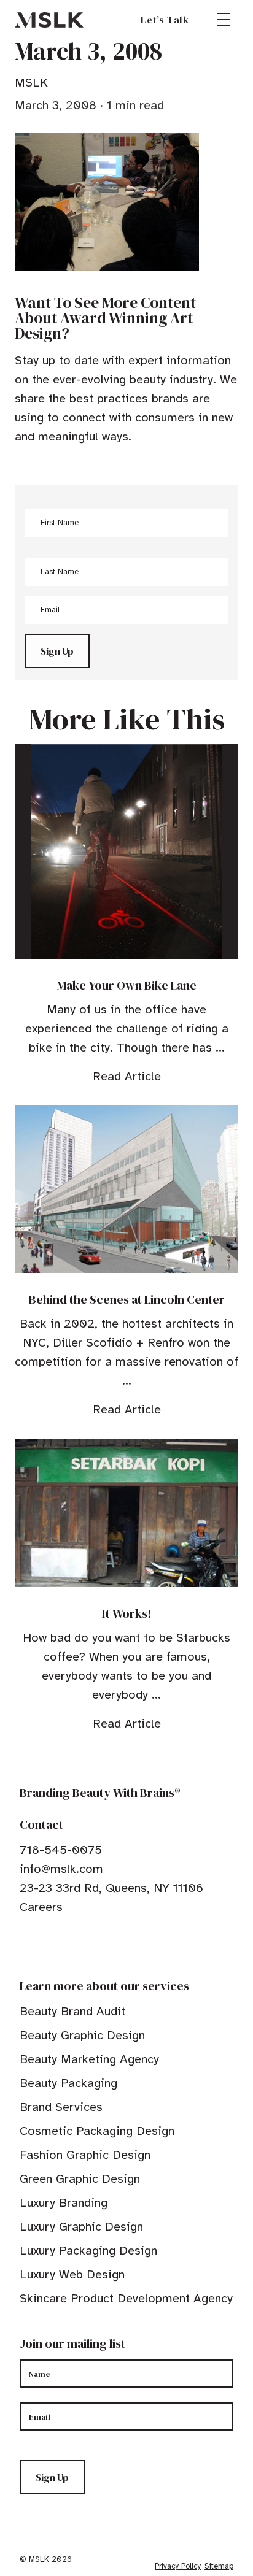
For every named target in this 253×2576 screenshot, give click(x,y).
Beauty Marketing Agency (89, 2059)
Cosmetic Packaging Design (97, 2131)
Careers (41, 1907)
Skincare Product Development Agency (126, 2298)
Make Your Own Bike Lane (127, 985)
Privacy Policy (178, 2566)
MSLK (49, 20)
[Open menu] (224, 20)
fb (25, 1945)
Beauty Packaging (68, 2083)
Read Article (127, 1076)
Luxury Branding (64, 2203)
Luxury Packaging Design (88, 2251)
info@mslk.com (61, 1869)
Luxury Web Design (72, 2274)
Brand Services (61, 2107)
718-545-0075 (61, 1850)
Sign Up (57, 651)
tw (44, 1945)
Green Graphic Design (80, 2179)
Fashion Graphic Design (85, 2155)
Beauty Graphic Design (82, 2035)
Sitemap (219, 2566)
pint (63, 1945)
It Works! (127, 1613)
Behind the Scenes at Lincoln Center (127, 1299)
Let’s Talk (165, 20)
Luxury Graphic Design (81, 2227)
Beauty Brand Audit (72, 2011)
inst (82, 1945)
